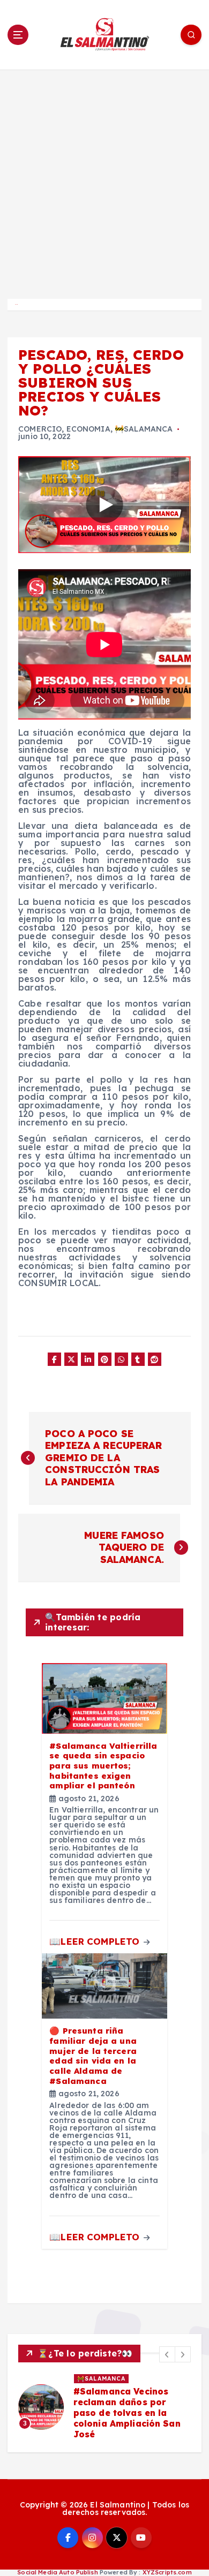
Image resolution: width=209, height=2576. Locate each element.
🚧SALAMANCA (144, 429)
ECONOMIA (88, 429)
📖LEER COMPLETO (96, 1941)
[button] (167, 2354)
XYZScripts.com (167, 2572)
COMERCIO (40, 429)
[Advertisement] (104, 179)
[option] (104, 2407)
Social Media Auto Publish (58, 2572)
